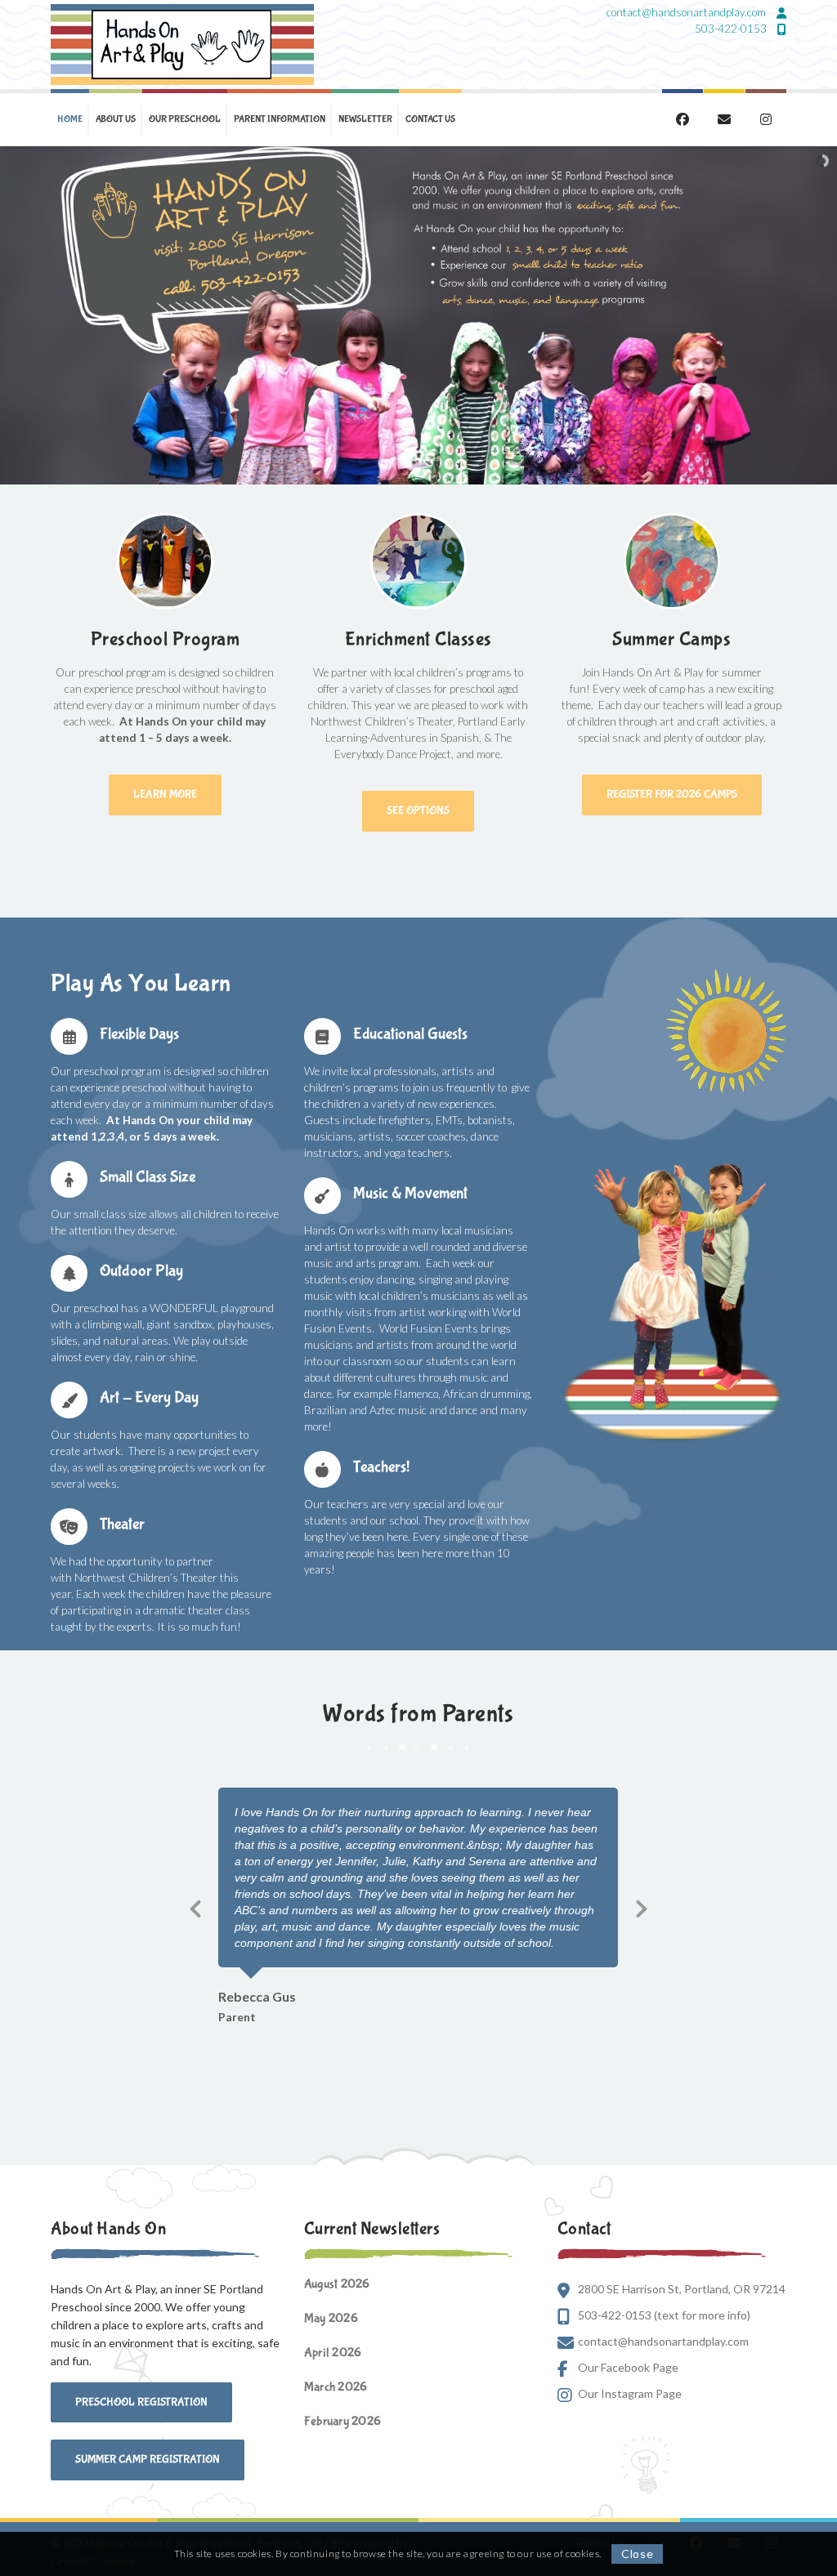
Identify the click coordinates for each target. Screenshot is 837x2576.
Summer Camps (671, 639)
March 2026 (336, 2387)
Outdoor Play (141, 1271)
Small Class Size (148, 1177)
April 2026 (333, 2353)
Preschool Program (166, 639)
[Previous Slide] (195, 1906)
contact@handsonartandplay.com (687, 12)
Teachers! (381, 1467)
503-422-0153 (732, 29)
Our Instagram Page (630, 2393)
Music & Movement (410, 1193)
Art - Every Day (149, 1397)
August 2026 (337, 2284)
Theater (122, 1524)
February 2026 (342, 2421)
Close (638, 2554)
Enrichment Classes (418, 639)
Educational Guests (410, 1034)
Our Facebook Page (628, 2367)
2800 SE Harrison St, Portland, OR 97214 (682, 2289)
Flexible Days (139, 1034)
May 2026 (331, 2318)
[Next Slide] (642, 1906)
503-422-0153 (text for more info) (664, 2315)
